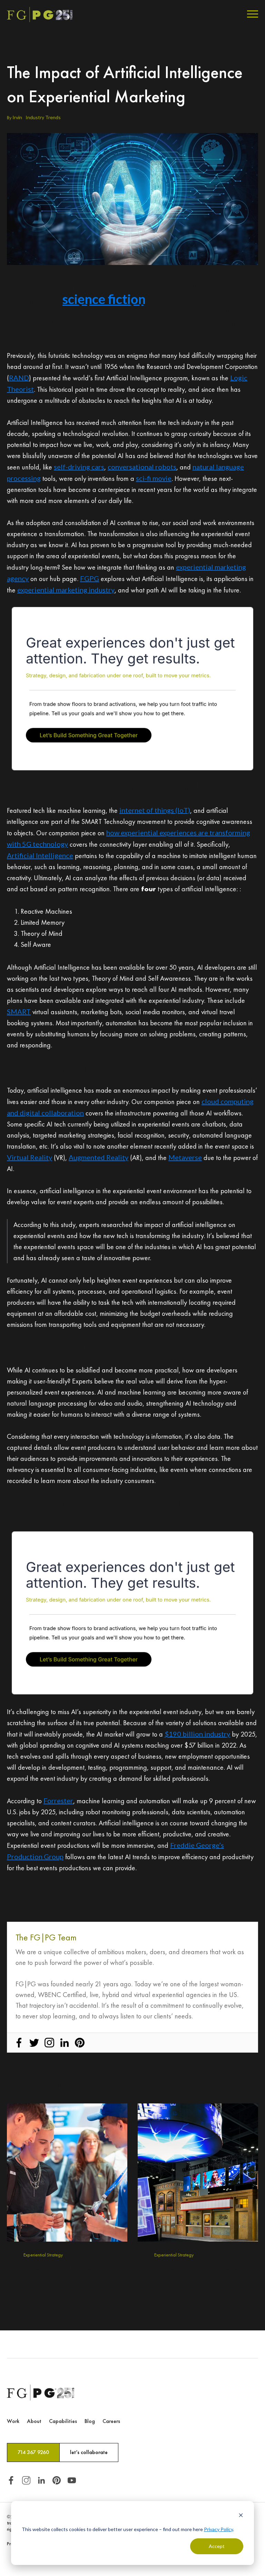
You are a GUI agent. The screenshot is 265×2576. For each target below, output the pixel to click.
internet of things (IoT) (155, 810)
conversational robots (142, 467)
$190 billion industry (197, 1734)
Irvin (17, 117)
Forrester (58, 1800)
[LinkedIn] (65, 2043)
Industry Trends (43, 117)
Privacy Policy (218, 2529)
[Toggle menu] (253, 15)
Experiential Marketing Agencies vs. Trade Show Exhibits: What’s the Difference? (197, 2282)
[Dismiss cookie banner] (241, 2516)
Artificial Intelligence (40, 855)
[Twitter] (34, 2043)
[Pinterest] (80, 2043)
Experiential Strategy (43, 2255)
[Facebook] (19, 2043)
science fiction (104, 299)
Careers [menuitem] (111, 2421)
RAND (19, 378)
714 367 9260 (33, 2452)
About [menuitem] (34, 2421)
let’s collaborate (89, 2452)
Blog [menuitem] (90, 2421)
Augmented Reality (99, 1157)
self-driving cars (79, 467)
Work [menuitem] (13, 2421)
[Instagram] (49, 2043)
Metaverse (185, 1157)
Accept (217, 2546)
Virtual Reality (30, 1157)
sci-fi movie (154, 478)
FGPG (90, 578)
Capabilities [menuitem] (63, 2421)
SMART (19, 1011)
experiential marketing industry (66, 590)
